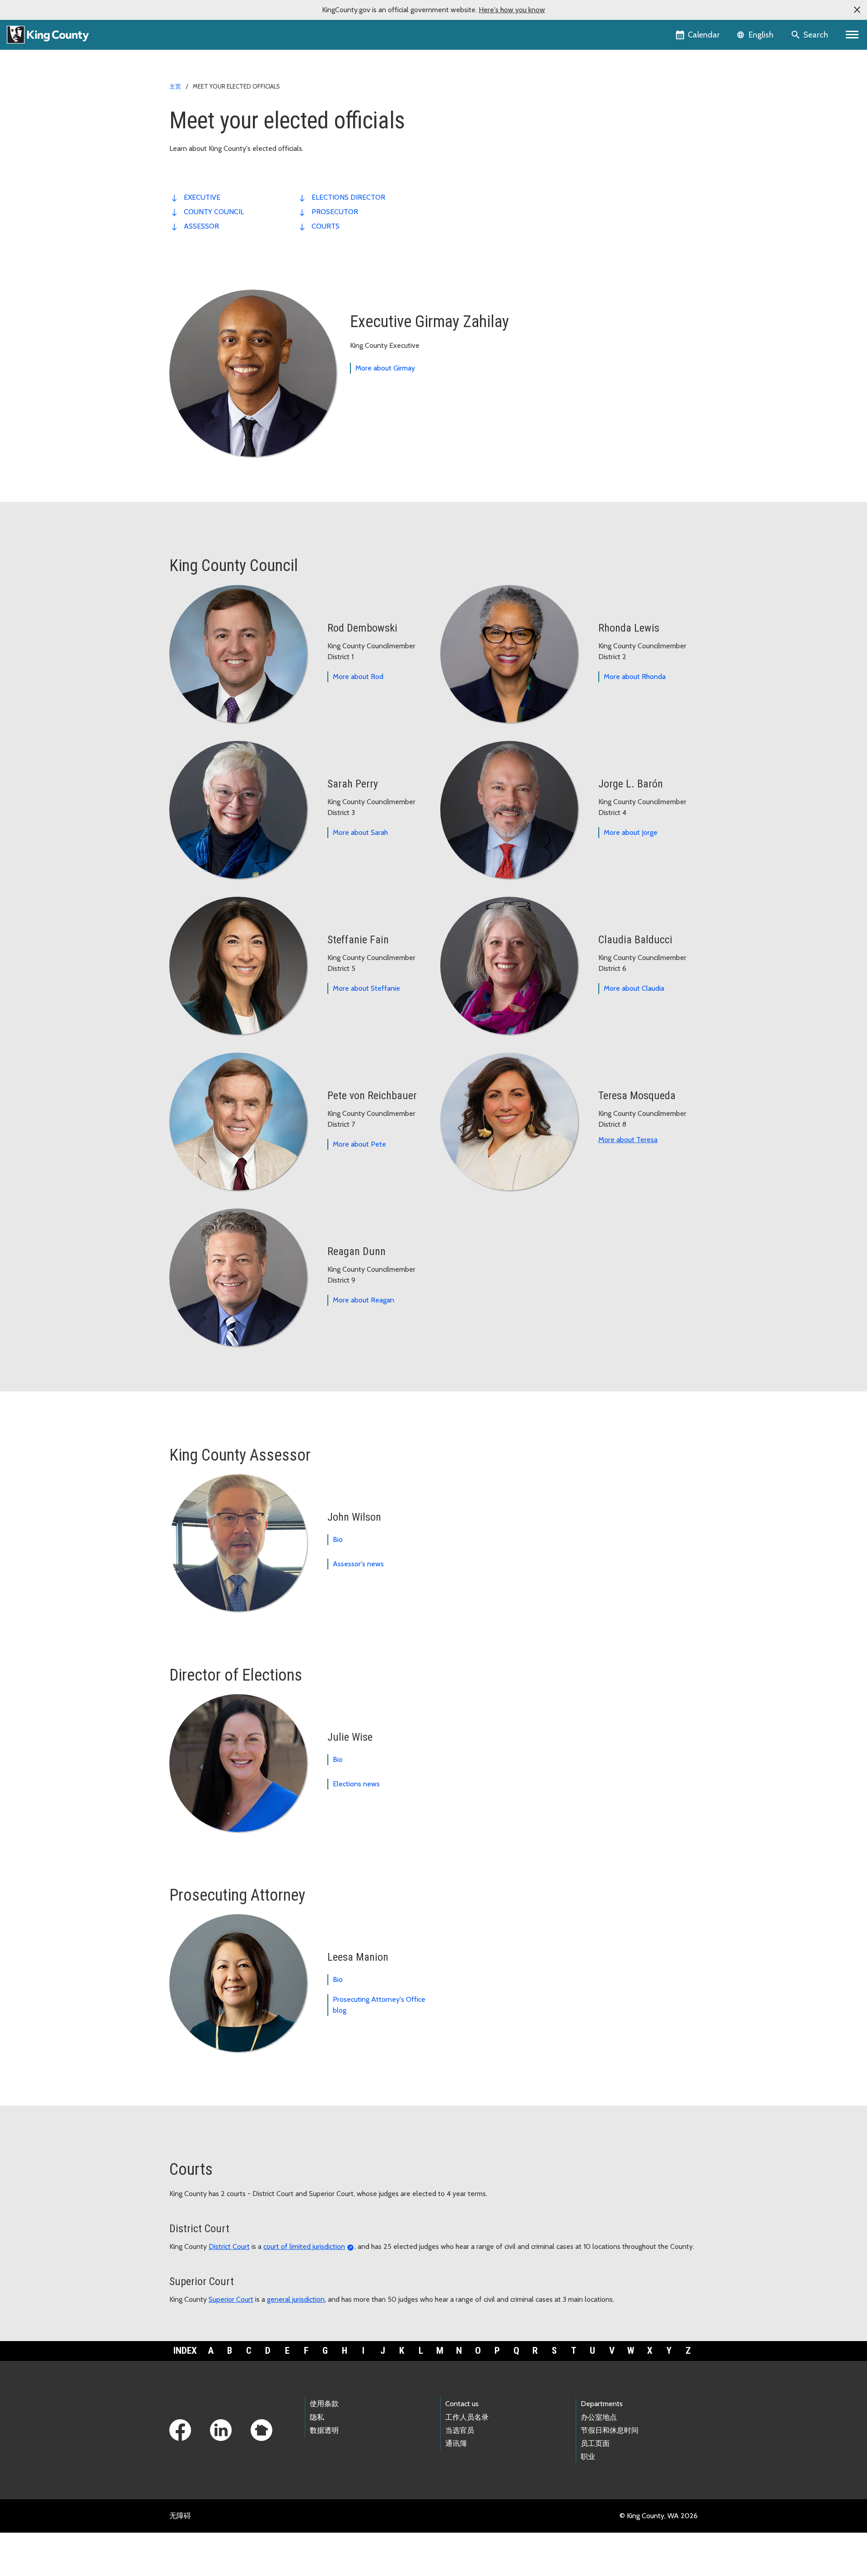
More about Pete (359, 1144)
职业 (588, 2457)
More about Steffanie (366, 988)
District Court (229, 2246)
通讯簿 (456, 2443)
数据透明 (324, 2430)
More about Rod (358, 677)
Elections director (348, 197)
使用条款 (324, 2404)
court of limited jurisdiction (304, 2246)
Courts (326, 226)
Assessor (201, 226)
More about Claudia (634, 988)
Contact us (462, 2404)
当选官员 (460, 2430)
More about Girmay (385, 368)
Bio (338, 1539)
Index (185, 2351)
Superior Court (231, 2299)
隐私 (317, 2417)
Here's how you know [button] (512, 10)
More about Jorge (631, 832)
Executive (202, 197)
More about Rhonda (635, 677)
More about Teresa (628, 1140)
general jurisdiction (296, 2299)
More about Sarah (360, 832)
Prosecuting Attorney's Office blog (379, 2005)
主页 (175, 86)
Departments (602, 2404)
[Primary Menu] (852, 35)
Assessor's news (358, 1564)
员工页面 (595, 2443)
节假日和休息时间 (610, 2430)
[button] (857, 10)
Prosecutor (335, 212)
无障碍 (180, 2516)
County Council (214, 212)
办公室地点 (599, 2417)
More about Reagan (364, 1300)
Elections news (356, 1784)
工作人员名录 (467, 2417)
